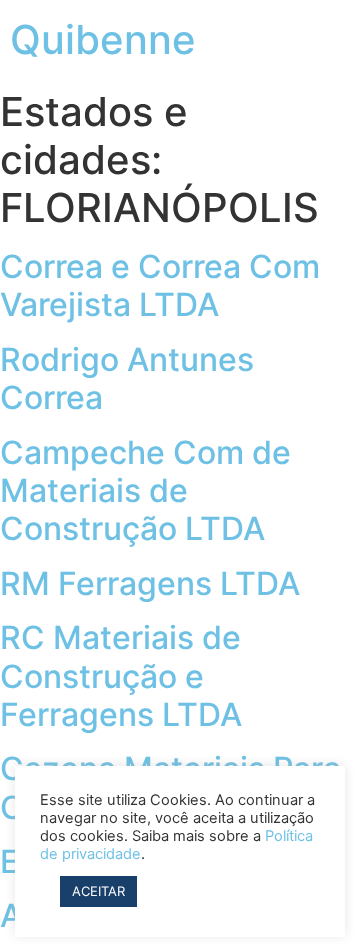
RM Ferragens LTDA (150, 583)
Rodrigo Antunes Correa (127, 378)
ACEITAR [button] (98, 891)
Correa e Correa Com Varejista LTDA (160, 285)
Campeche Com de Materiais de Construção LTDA (145, 491)
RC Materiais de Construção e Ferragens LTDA (121, 676)
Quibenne (103, 39)
